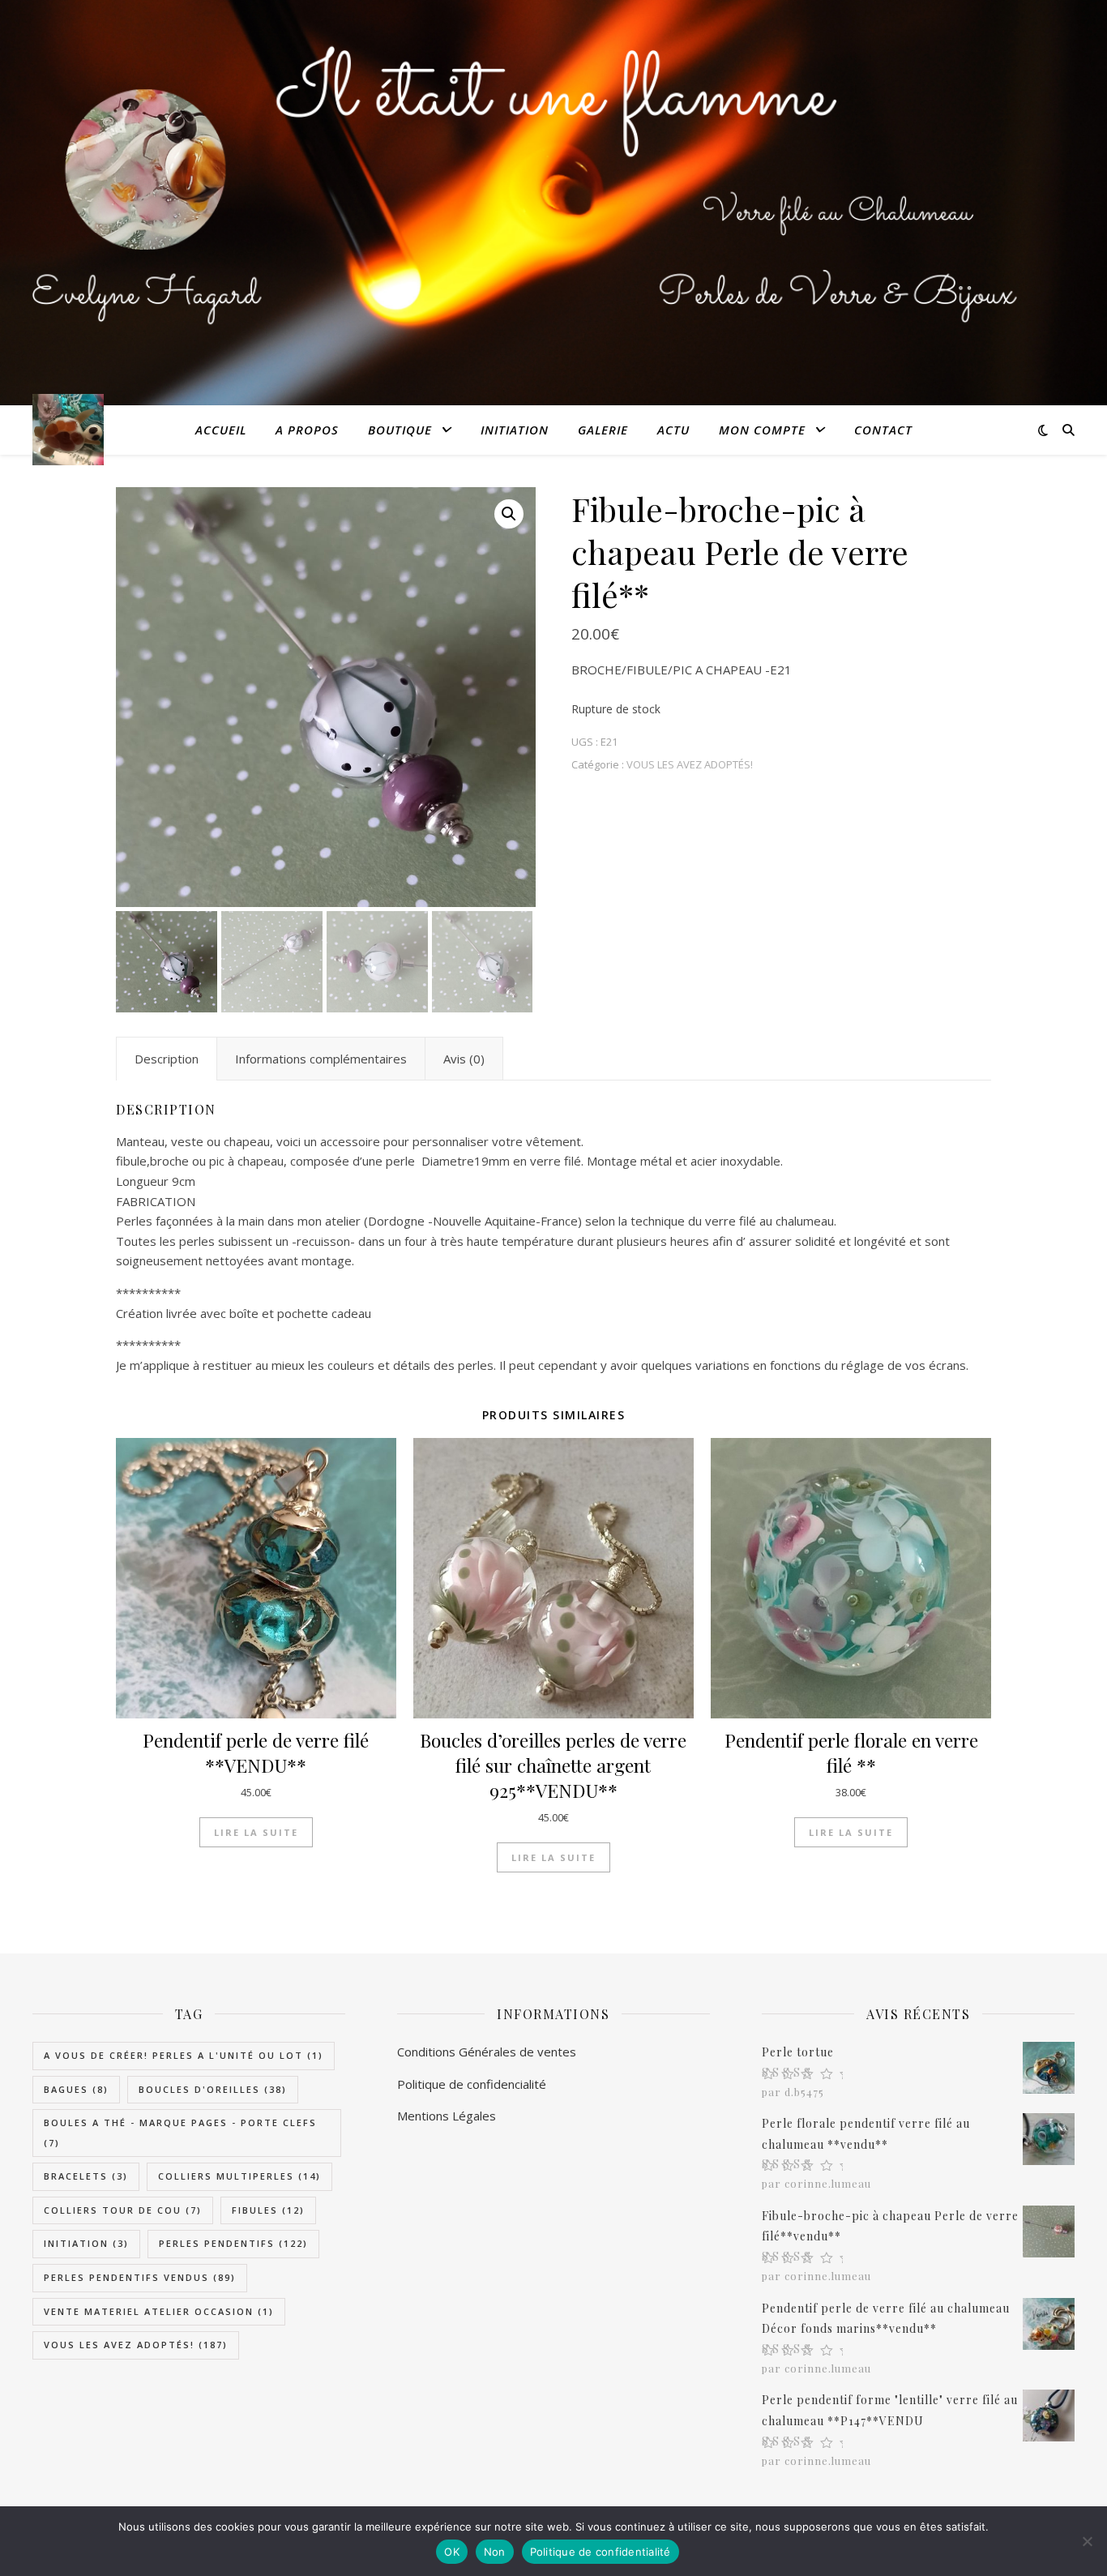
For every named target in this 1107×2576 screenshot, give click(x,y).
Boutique (400, 430)
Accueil (221, 430)
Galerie (603, 430)
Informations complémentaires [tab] (321, 1059)
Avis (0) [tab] (464, 1059)
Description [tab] (167, 1059)
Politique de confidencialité (472, 2084)
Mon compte (762, 430)
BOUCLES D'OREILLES (213, 2089)
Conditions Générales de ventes (487, 2052)
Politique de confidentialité (601, 2552)
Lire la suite (256, 1832)
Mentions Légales (447, 2116)
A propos (307, 430)
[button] (509, 514)
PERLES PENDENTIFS (233, 2243)
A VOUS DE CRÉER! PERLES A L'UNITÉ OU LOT (184, 2055)
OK (452, 2552)
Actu (673, 430)
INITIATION (515, 430)
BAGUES (76, 2089)
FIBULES (268, 2210)
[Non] (1087, 2541)
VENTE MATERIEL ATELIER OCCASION (159, 2311)
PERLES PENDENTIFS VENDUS (140, 2277)
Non (495, 2552)
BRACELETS (86, 2176)
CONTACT (883, 430)
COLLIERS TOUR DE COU (123, 2210)
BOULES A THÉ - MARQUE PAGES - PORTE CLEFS (180, 2133)
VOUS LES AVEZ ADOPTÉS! (690, 764)
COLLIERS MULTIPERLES (239, 2176)
